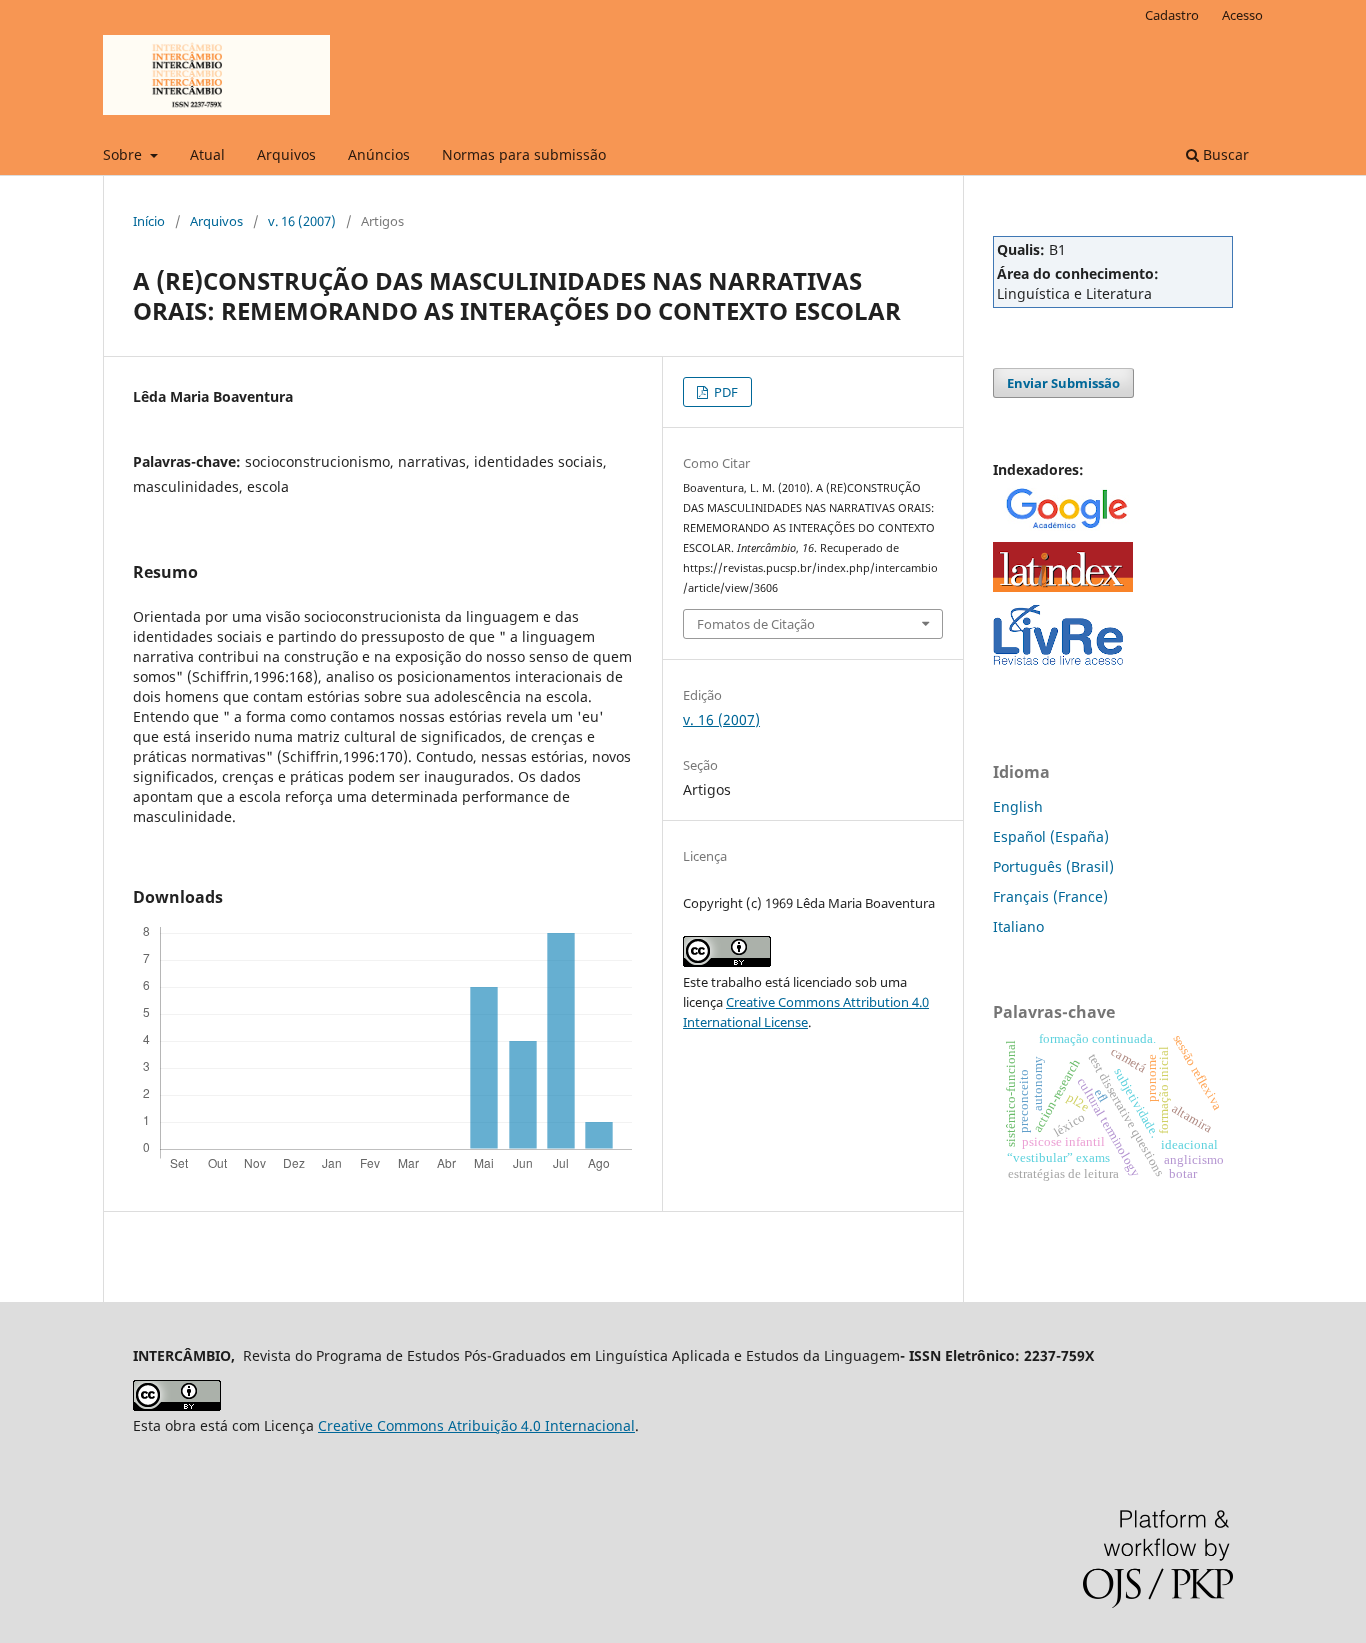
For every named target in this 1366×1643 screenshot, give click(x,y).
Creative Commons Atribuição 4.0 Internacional (476, 1425)
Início (149, 221)
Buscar (1224, 154)
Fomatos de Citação (756, 624)
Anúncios (379, 154)
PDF (724, 392)
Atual (207, 154)
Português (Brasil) (1053, 866)
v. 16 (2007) (302, 221)
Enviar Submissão (1063, 383)
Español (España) (1051, 836)
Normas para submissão (524, 154)
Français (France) (1050, 896)
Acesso (1242, 15)
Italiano (1018, 926)
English (1018, 806)
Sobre (124, 154)
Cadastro (1172, 15)
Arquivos (286, 154)
